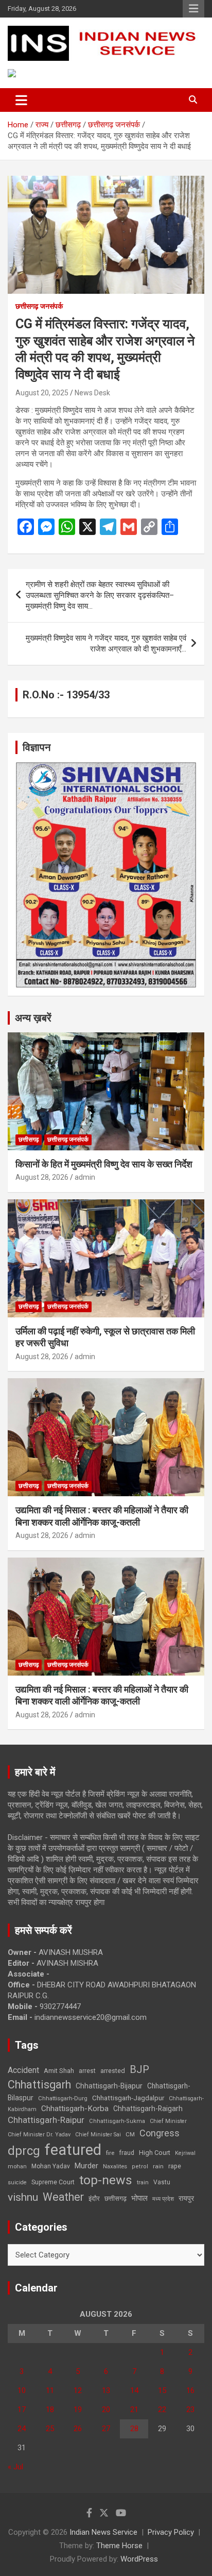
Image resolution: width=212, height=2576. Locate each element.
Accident (23, 2070)
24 (22, 2429)
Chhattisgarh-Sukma (117, 2121)
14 (134, 2390)
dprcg (24, 2151)
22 (162, 2410)
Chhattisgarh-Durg (63, 2098)
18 (50, 2410)
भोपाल (139, 2198)
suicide (17, 2182)
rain (158, 2166)
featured (73, 2150)
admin (85, 1177)
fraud (127, 2153)
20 (106, 2410)
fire (110, 2153)
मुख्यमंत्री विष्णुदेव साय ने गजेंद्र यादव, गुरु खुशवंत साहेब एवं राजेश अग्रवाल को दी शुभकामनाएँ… (106, 643)
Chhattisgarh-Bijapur (109, 2086)
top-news (106, 2180)
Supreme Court (53, 2182)
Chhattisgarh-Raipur (46, 2120)
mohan (17, 2167)
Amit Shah (59, 2071)
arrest (87, 2071)
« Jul (15, 2467)
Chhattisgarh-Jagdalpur (128, 2098)
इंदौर (94, 2198)
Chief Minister (168, 2121)
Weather (63, 2197)
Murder (86, 2166)
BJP (139, 2069)
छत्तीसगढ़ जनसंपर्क (39, 306)
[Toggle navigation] (21, 100)
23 (190, 2410)
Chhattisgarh (39, 2085)
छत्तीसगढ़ (116, 2198)
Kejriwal (185, 2153)
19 (78, 2410)
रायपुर (186, 2198)
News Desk (92, 393)
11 (50, 2390)
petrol (140, 2167)
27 (106, 2429)
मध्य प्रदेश (163, 2199)
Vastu (162, 2182)
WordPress (139, 2559)
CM (130, 2134)
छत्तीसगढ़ (29, 1140)
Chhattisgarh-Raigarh (148, 2109)
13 (106, 2390)
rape (175, 2166)
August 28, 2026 (42, 1177)
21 (134, 2410)
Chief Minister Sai (98, 2135)
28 (134, 2429)
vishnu (23, 2197)
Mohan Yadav (51, 2166)
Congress (160, 2133)
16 (190, 2390)
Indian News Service (103, 2532)
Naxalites (115, 2166)
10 (22, 2390)
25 (50, 2429)
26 (78, 2429)
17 (22, 2410)
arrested (113, 2071)
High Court (155, 2153)
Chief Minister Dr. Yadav (39, 2135)
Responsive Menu (193, 9)
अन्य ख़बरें (33, 1018)
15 (162, 2390)
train (143, 2182)
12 (78, 2390)
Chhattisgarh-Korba (75, 2109)
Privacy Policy (171, 2532)
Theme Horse (119, 2546)
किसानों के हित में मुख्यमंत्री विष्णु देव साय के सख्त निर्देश (104, 1164)
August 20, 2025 (42, 393)
